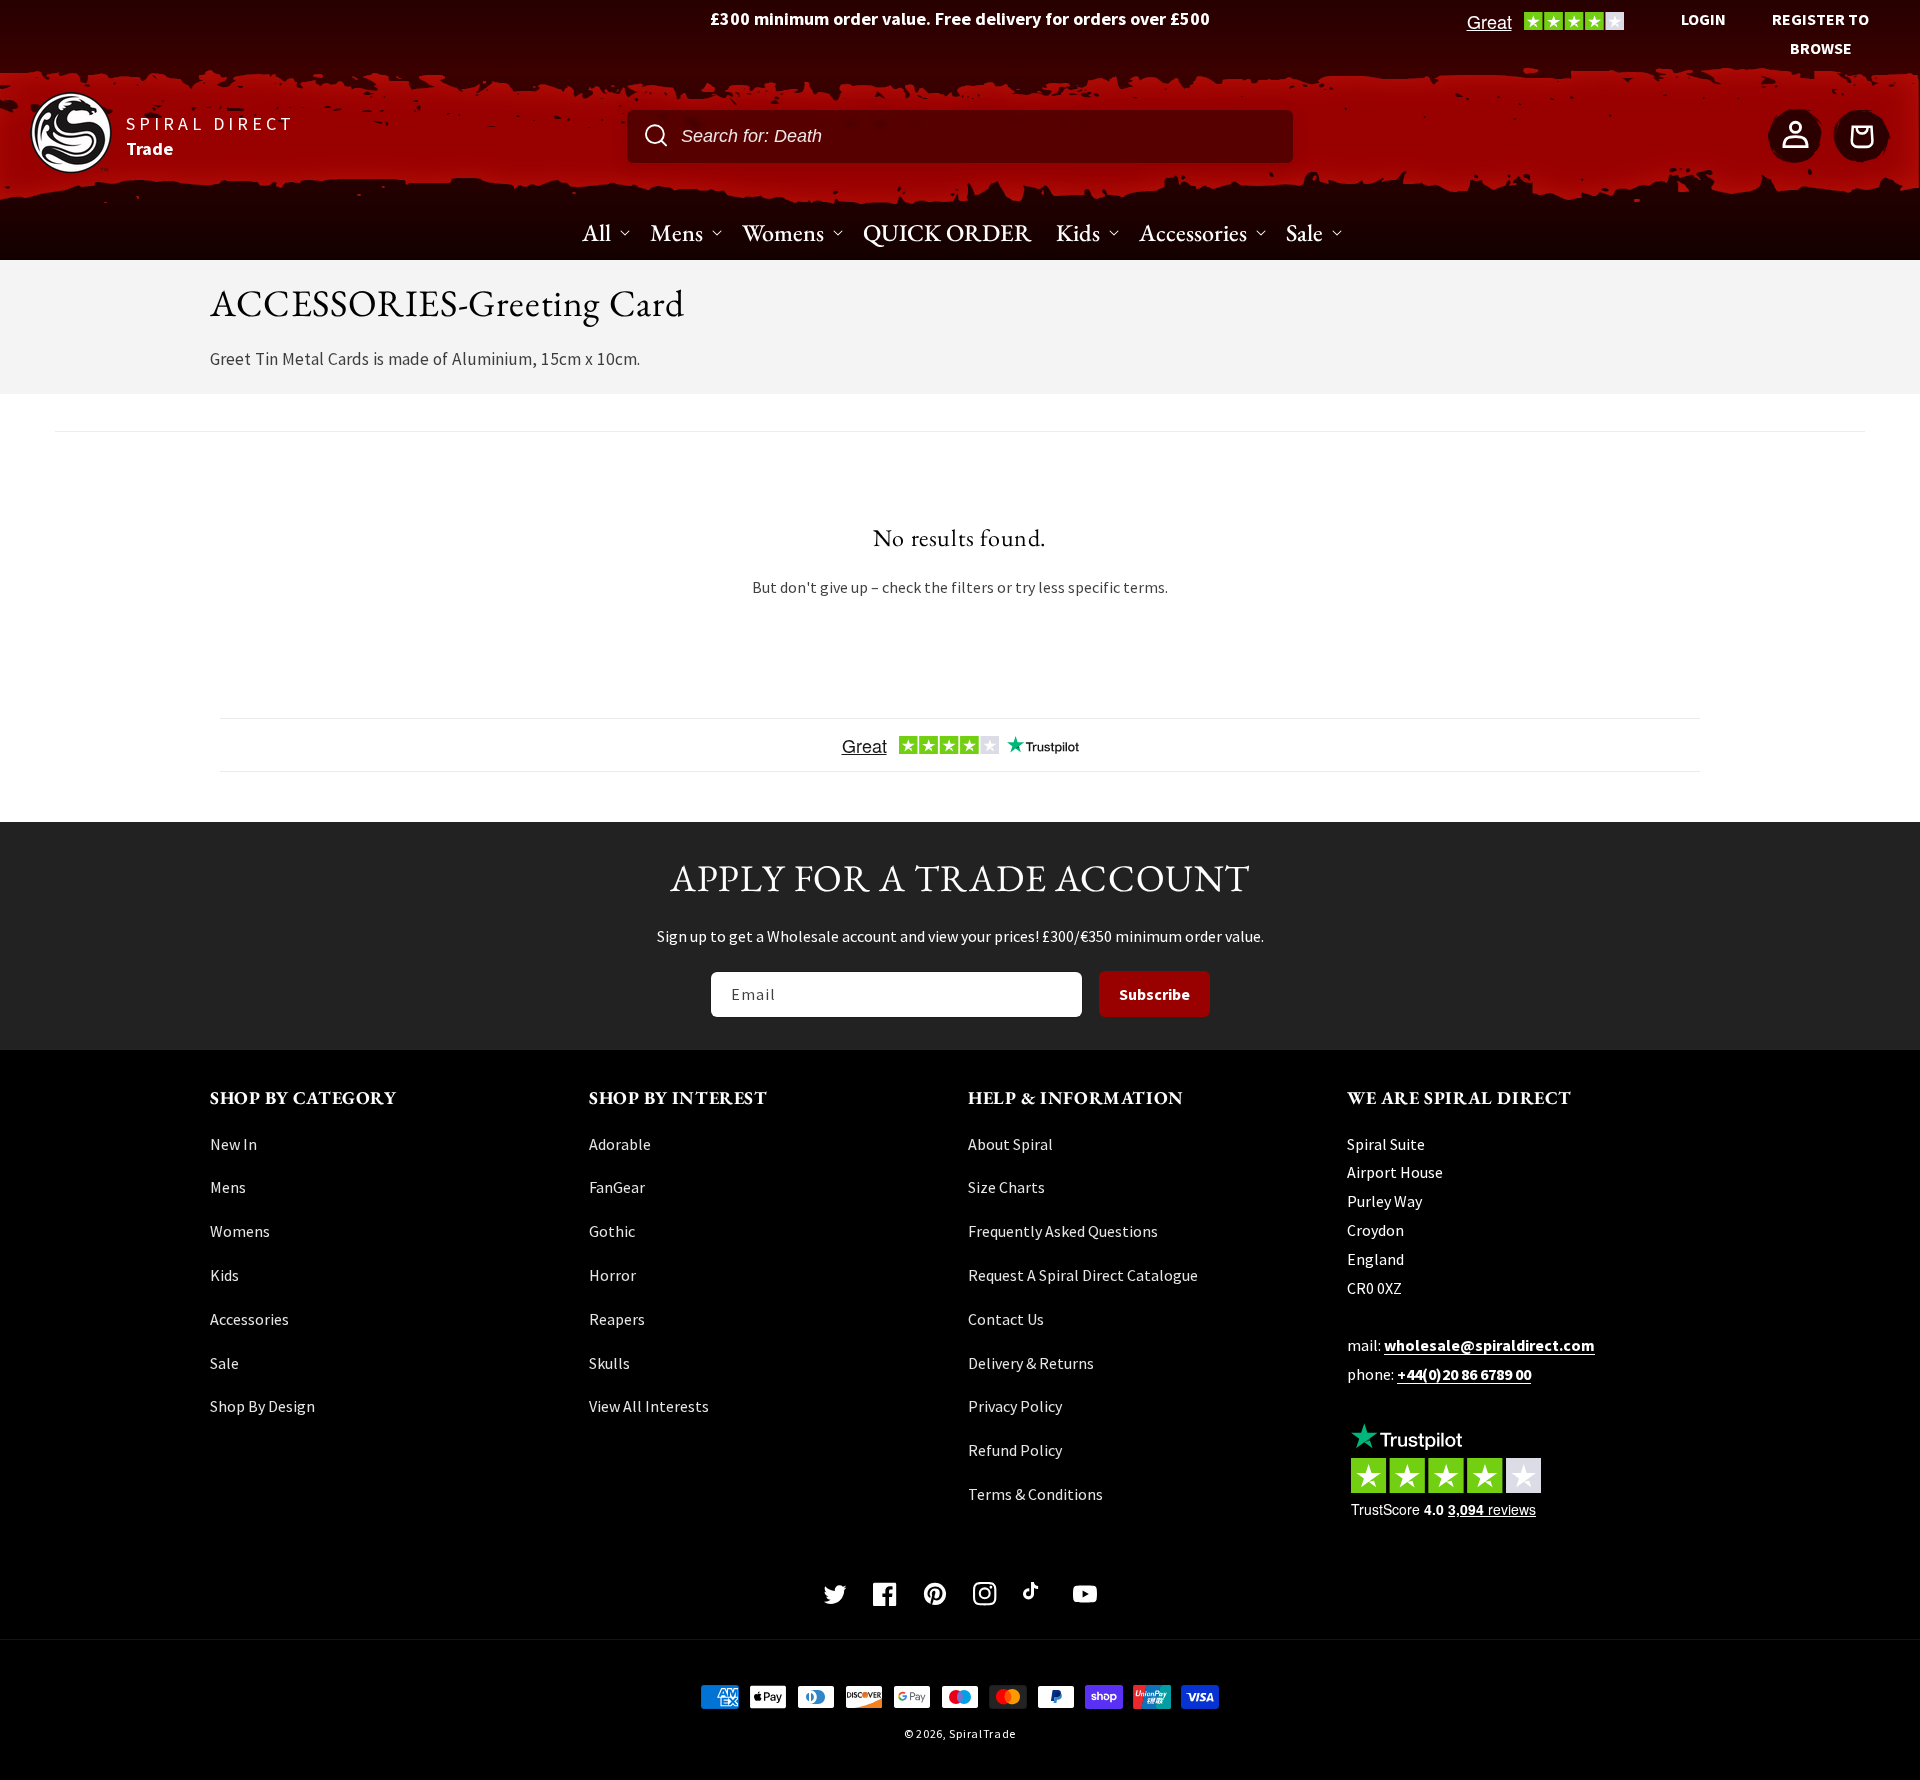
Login (1703, 19)
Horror (612, 1275)
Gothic (612, 1231)
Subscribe (1154, 994)
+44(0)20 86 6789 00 (1464, 1374)
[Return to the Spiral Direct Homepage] (71, 167)
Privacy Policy (1015, 1406)
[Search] (656, 135)
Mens (228, 1187)
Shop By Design (262, 1406)
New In (233, 1144)
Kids (224, 1275)
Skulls (609, 1363)
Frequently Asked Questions (1063, 1231)
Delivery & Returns (1031, 1363)
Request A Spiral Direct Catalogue (1083, 1275)
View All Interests (649, 1406)
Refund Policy (1015, 1450)
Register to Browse (1820, 33)
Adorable (620, 1144)
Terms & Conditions (1035, 1494)
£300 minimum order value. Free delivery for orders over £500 (960, 18)
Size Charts (1006, 1187)
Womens (240, 1231)
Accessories (249, 1319)
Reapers (617, 1319)
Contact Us (1006, 1319)
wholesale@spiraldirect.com (1489, 1345)
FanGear (617, 1187)
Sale (224, 1363)
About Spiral (1010, 1144)
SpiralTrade (982, 1733)
